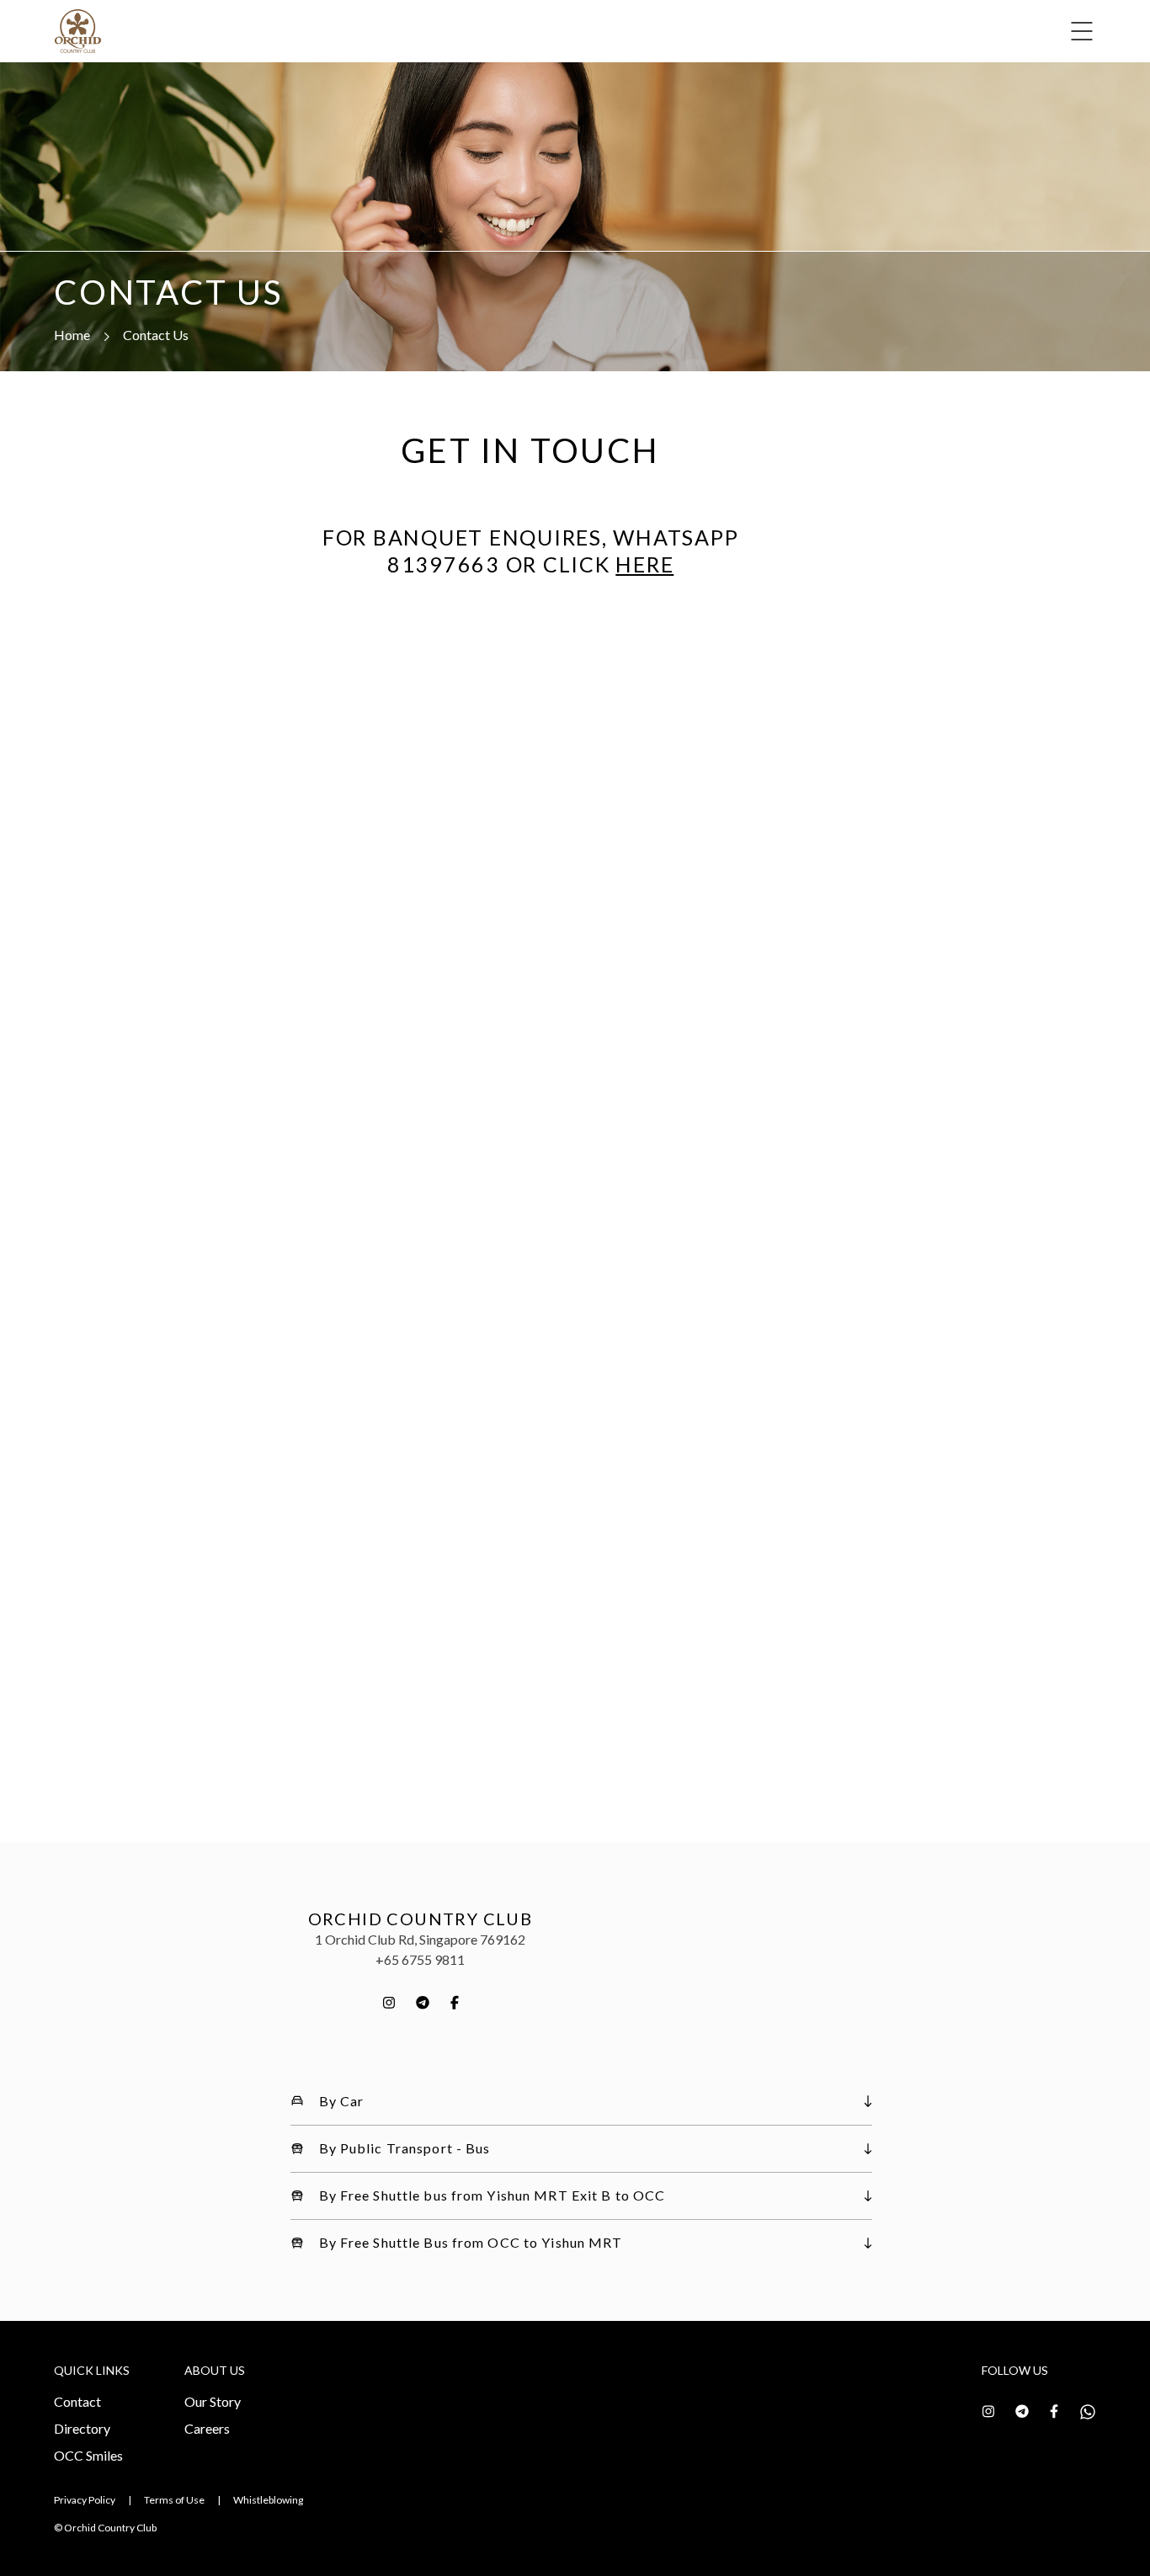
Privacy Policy (85, 2500)
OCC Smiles (88, 2455)
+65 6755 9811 (420, 1959)
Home (72, 335)
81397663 (444, 564)
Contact (77, 2401)
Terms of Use (174, 2500)
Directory (82, 2428)
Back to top (1062, 2533)
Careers (207, 2428)
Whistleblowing (268, 2500)
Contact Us (156, 335)
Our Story (213, 2401)
